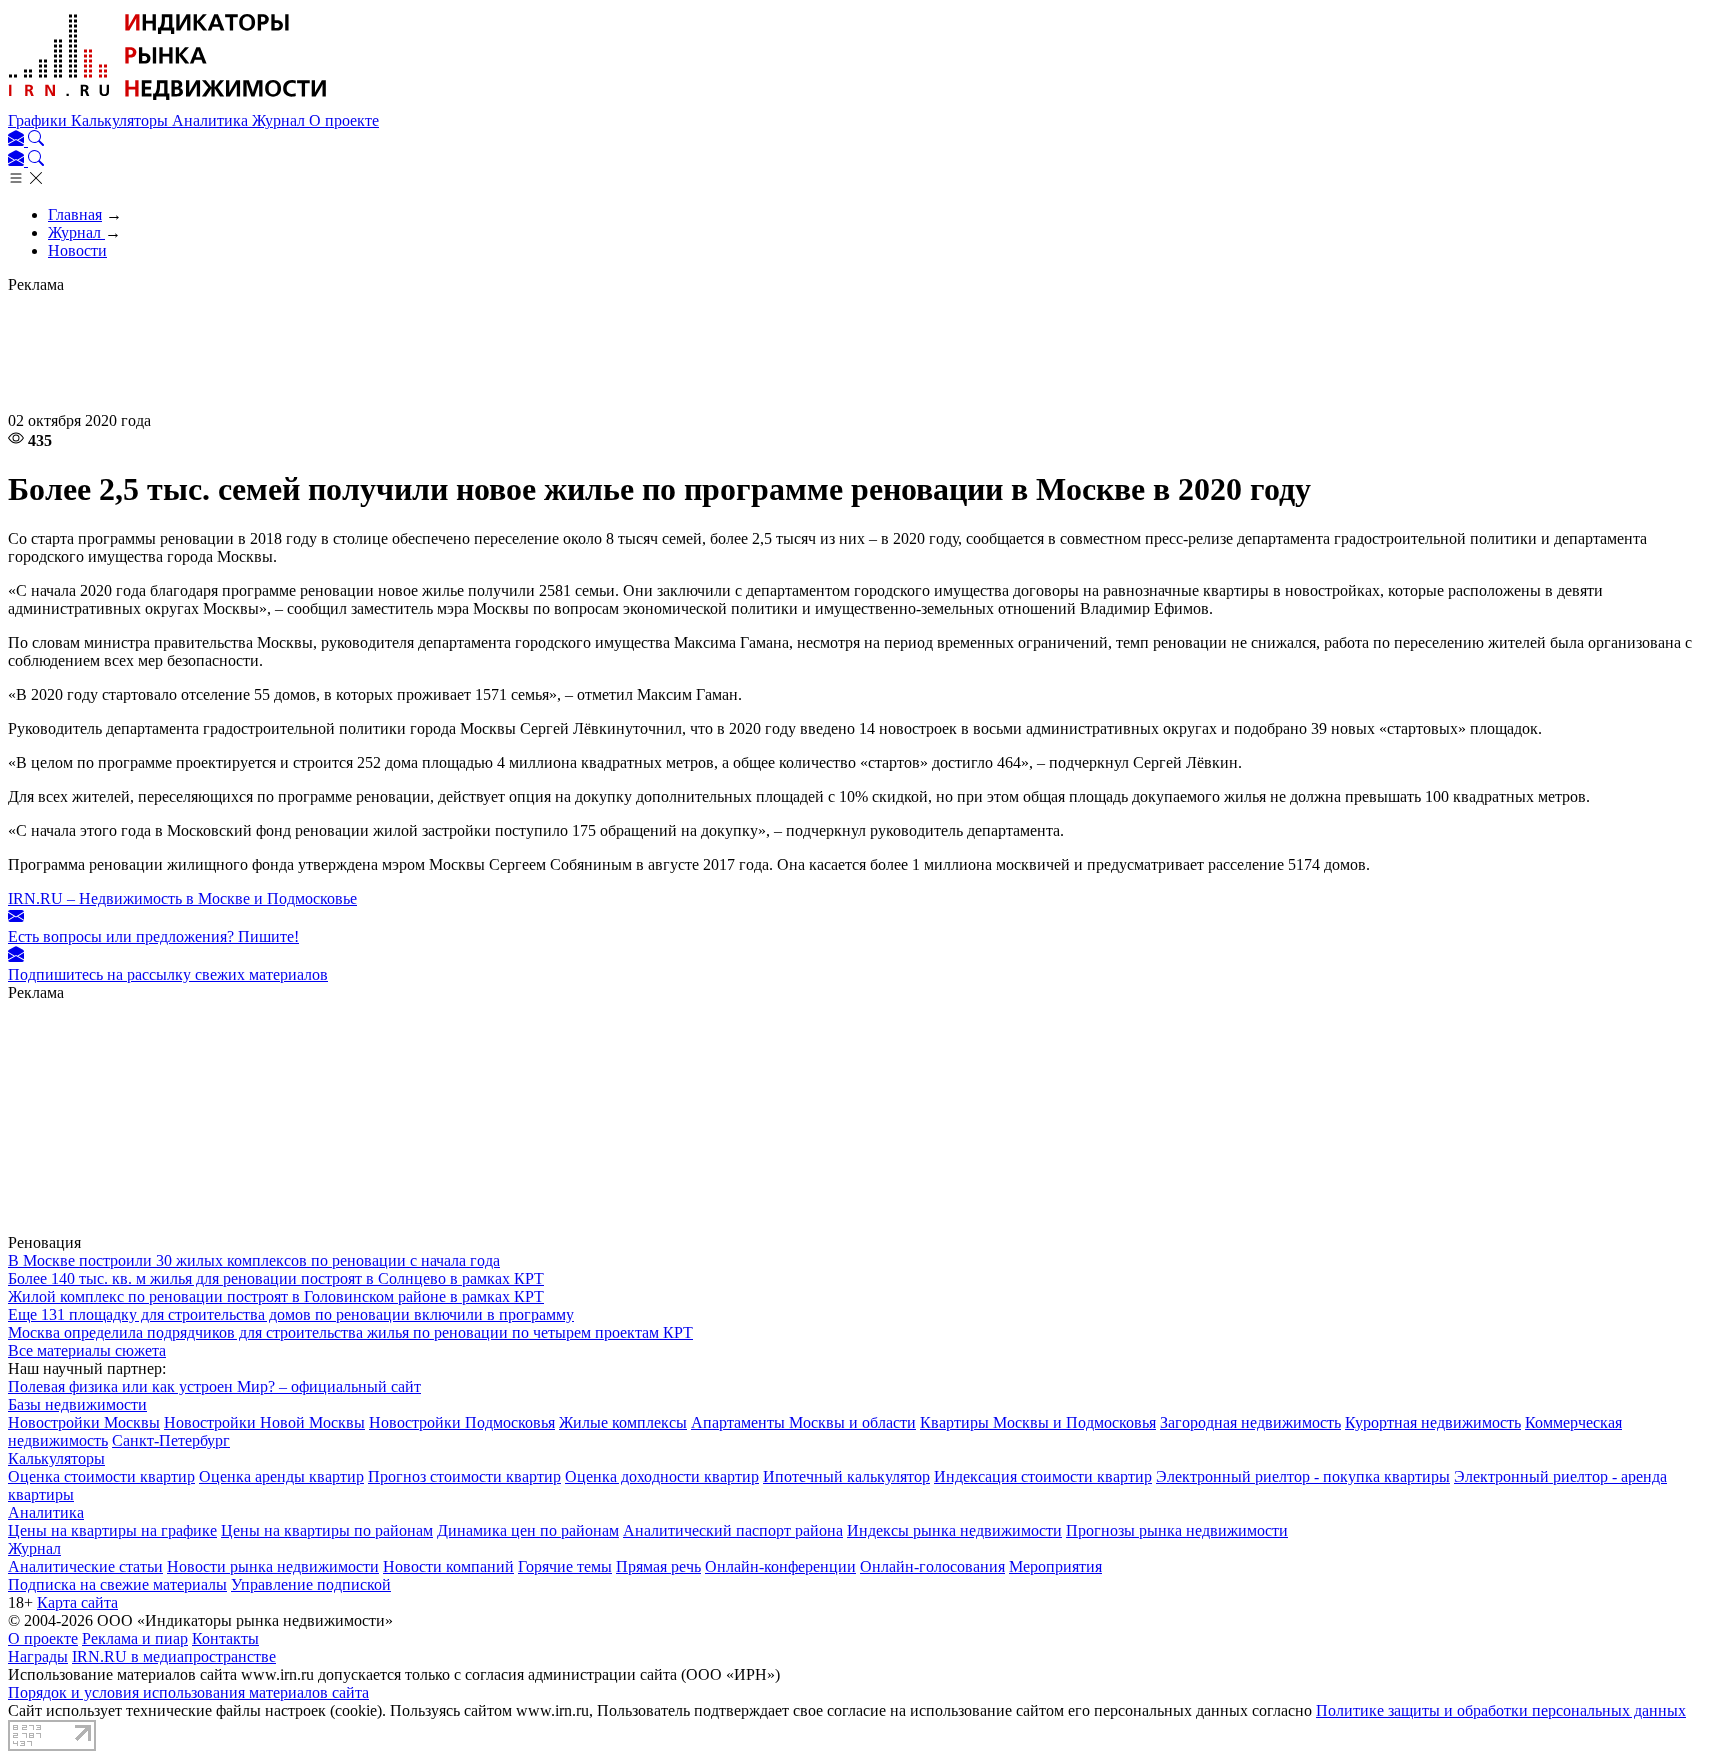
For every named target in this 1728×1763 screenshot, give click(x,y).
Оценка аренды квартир (281, 1476)
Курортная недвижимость (1433, 1422)
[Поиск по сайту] (36, 140)
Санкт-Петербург (171, 1440)
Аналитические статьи (85, 1566)
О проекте (344, 120)
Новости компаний (448, 1566)
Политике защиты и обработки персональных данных (1501, 1710)
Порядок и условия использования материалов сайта (188, 1692)
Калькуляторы (121, 120)
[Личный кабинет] (18, 140)
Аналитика (212, 120)
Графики (39, 120)
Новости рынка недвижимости (273, 1566)
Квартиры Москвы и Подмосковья (1038, 1422)
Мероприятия (1055, 1566)
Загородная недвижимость (1250, 1422)
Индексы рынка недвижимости (954, 1530)
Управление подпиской (311, 1584)
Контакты (225, 1638)
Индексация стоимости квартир (1043, 1476)
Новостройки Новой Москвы (264, 1422)
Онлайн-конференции (780, 1566)
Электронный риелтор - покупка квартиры (1303, 1476)
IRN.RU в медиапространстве (174, 1656)
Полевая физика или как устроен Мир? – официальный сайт (214, 1386)
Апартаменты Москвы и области (803, 1422)
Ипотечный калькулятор (846, 1476)
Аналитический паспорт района (733, 1530)
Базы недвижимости (77, 1404)
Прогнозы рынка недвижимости (1177, 1530)
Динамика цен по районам (528, 1530)
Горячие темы (565, 1566)
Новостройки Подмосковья (462, 1422)
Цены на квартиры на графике (112, 1530)
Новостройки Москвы (84, 1422)
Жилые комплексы (623, 1422)
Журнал (280, 120)
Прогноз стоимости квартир (464, 1476)
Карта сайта (77, 1602)
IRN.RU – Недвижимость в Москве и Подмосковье (182, 898)
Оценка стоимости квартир (101, 1476)
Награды (38, 1656)
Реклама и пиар (135, 1638)
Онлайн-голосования (932, 1566)
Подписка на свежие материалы (117, 1584)
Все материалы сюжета (87, 1350)
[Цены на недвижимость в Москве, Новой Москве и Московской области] (168, 102)
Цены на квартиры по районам (327, 1530)
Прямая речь (658, 1566)
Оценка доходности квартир (662, 1476)
